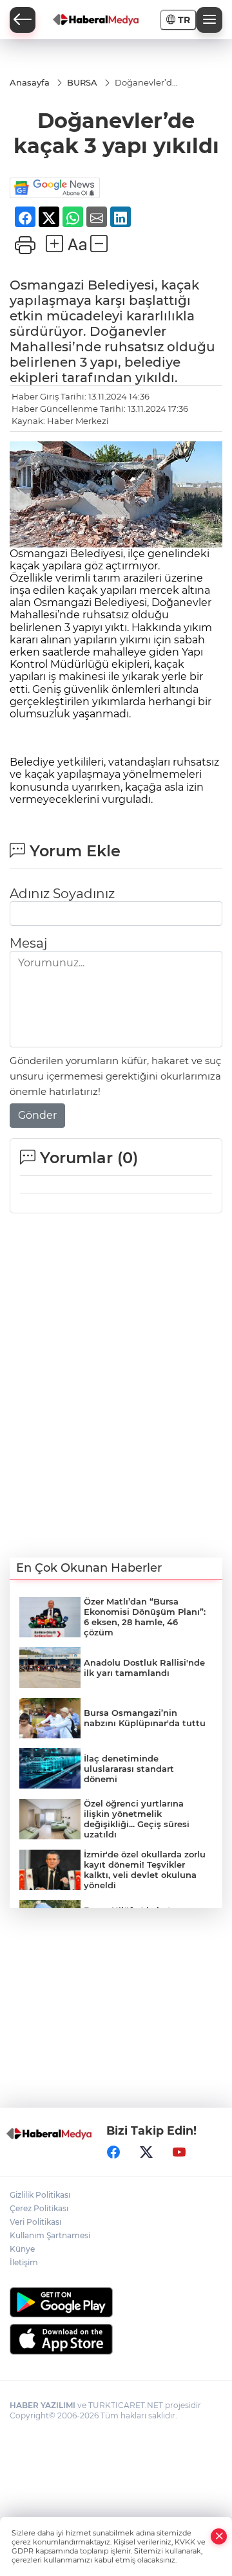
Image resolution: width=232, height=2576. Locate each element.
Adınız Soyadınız (62, 894)
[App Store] (116, 2339)
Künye (22, 2249)
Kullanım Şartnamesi (50, 2235)
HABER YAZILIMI (43, 2405)
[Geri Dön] (23, 20)
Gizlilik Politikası (40, 2195)
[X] (146, 2152)
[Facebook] (113, 2152)
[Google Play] (116, 2302)
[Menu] (209, 20)
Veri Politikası (35, 2222)
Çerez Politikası (39, 2208)
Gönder (37, 1115)
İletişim (24, 2262)
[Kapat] (219, 2536)
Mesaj (28, 943)
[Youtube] (179, 2152)
